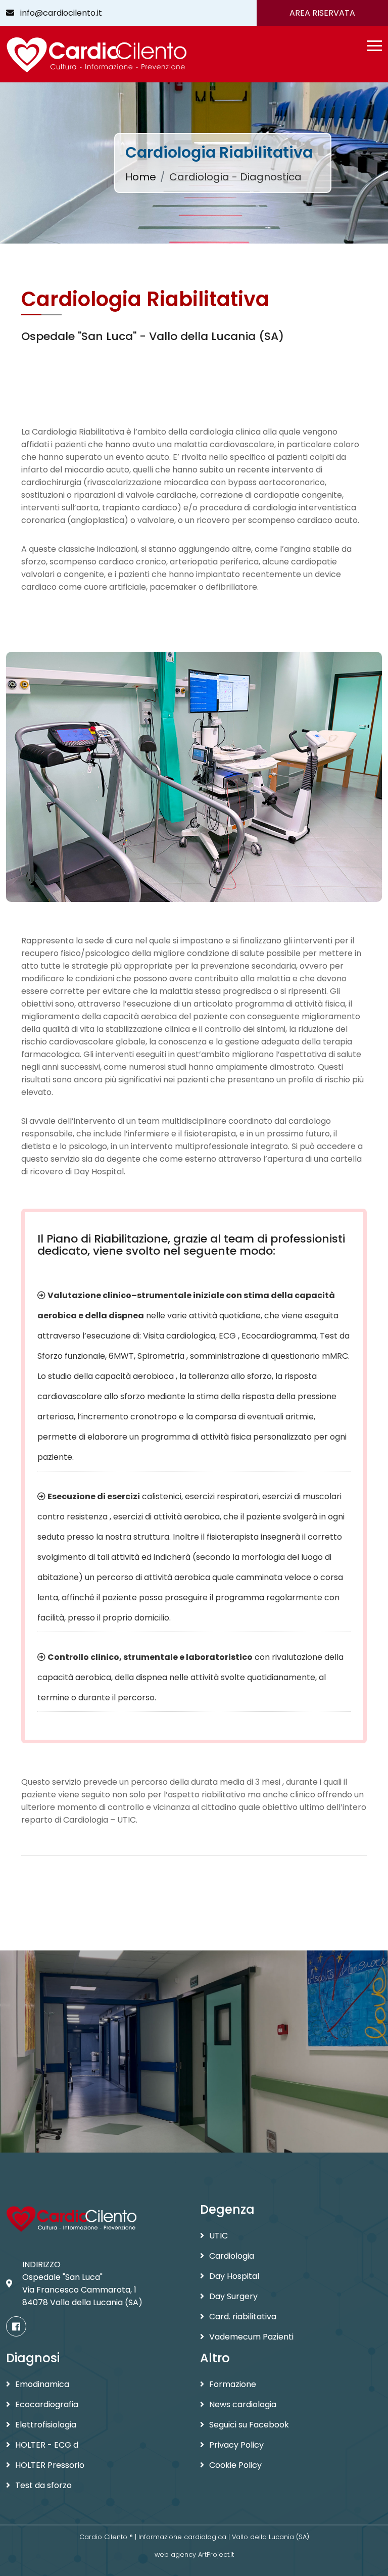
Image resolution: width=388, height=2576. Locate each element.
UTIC (219, 2236)
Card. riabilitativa (243, 2317)
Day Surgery (233, 2296)
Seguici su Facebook (249, 2425)
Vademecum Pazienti (251, 2337)
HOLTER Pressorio (50, 2465)
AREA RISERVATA (322, 13)
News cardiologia (243, 2404)
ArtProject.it (216, 2555)
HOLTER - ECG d (47, 2445)
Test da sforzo (43, 2485)
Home (141, 177)
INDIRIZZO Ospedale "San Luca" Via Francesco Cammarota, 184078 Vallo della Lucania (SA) (82, 2283)
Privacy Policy (236, 2445)
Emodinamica (42, 2384)
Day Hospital (234, 2276)
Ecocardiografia (47, 2404)
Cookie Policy (235, 2465)
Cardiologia (232, 2256)
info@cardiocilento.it (58, 13)
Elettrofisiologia (46, 2425)
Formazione (233, 2384)
